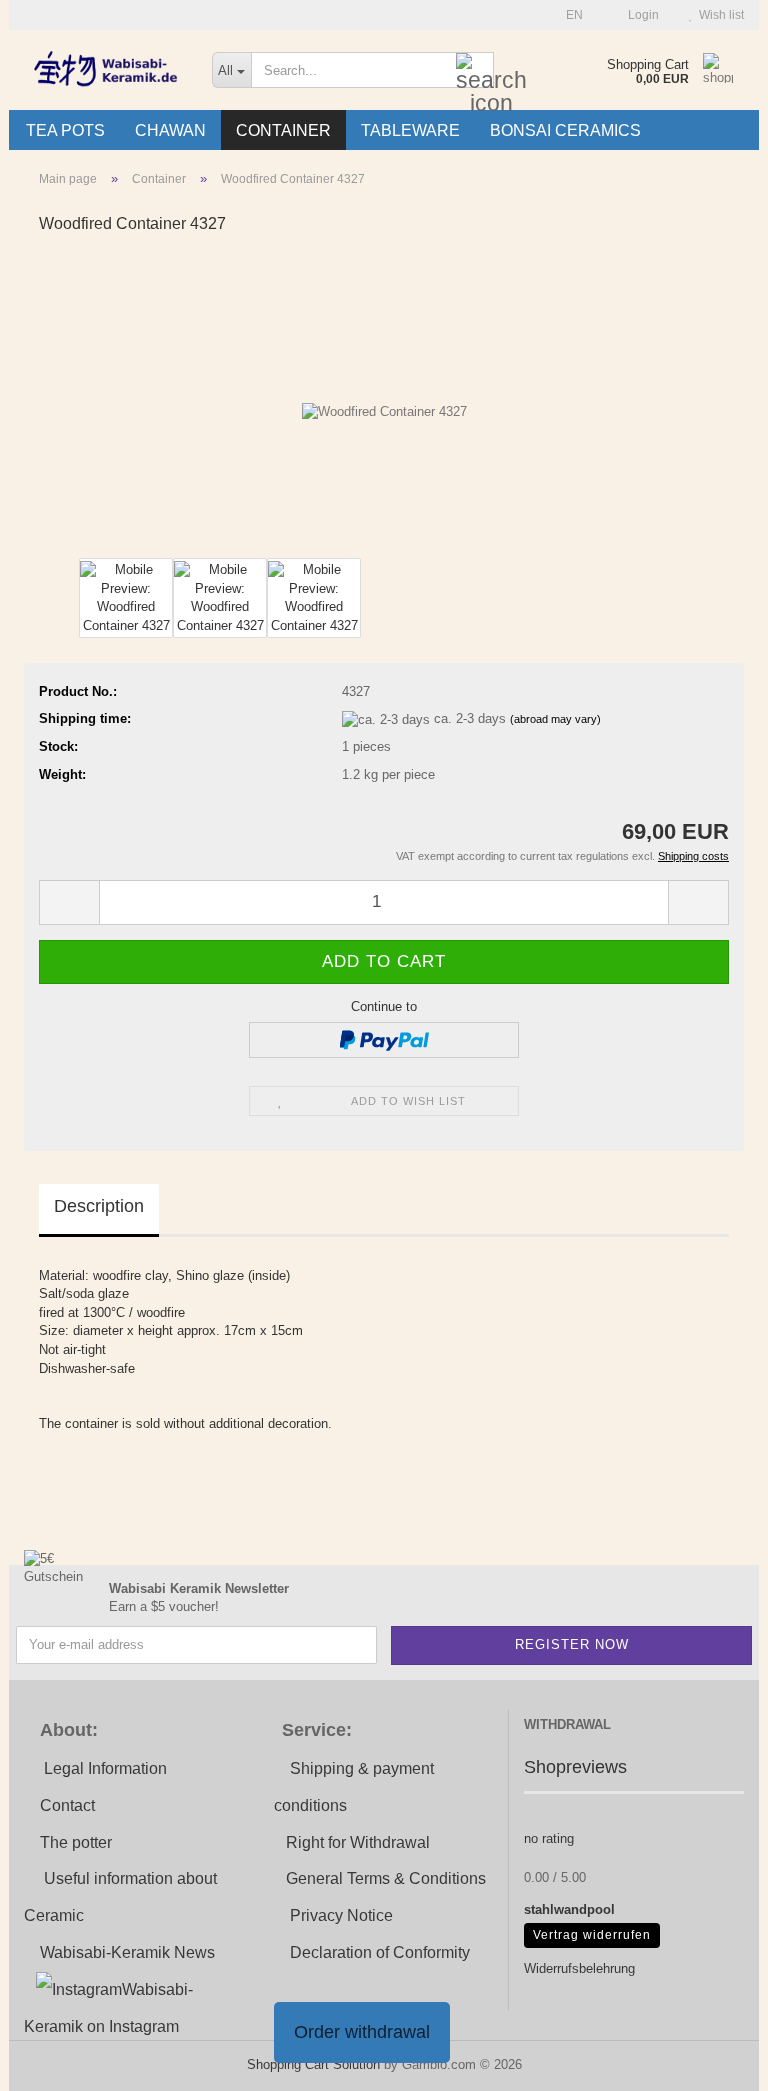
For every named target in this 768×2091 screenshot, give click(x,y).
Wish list (718, 15)
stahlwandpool (569, 1909)
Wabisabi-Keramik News (127, 1952)
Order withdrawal (362, 2032)
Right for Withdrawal (358, 1842)
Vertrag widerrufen (592, 1935)
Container (283, 130)
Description (99, 1206)
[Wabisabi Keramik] (103, 70)
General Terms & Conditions (386, 1878)
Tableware (410, 130)
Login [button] (640, 15)
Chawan (170, 130)
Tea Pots (65, 130)
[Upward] (713, 2061)
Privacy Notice (341, 1915)
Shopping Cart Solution (313, 2064)
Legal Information (105, 1768)
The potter (76, 1842)
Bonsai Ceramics (565, 130)
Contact (67, 1805)
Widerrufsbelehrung (579, 1968)
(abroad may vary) (555, 719)
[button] (568, 15)
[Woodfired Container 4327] (384, 402)
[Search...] (475, 71)
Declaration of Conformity (380, 1952)
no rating (549, 1838)
